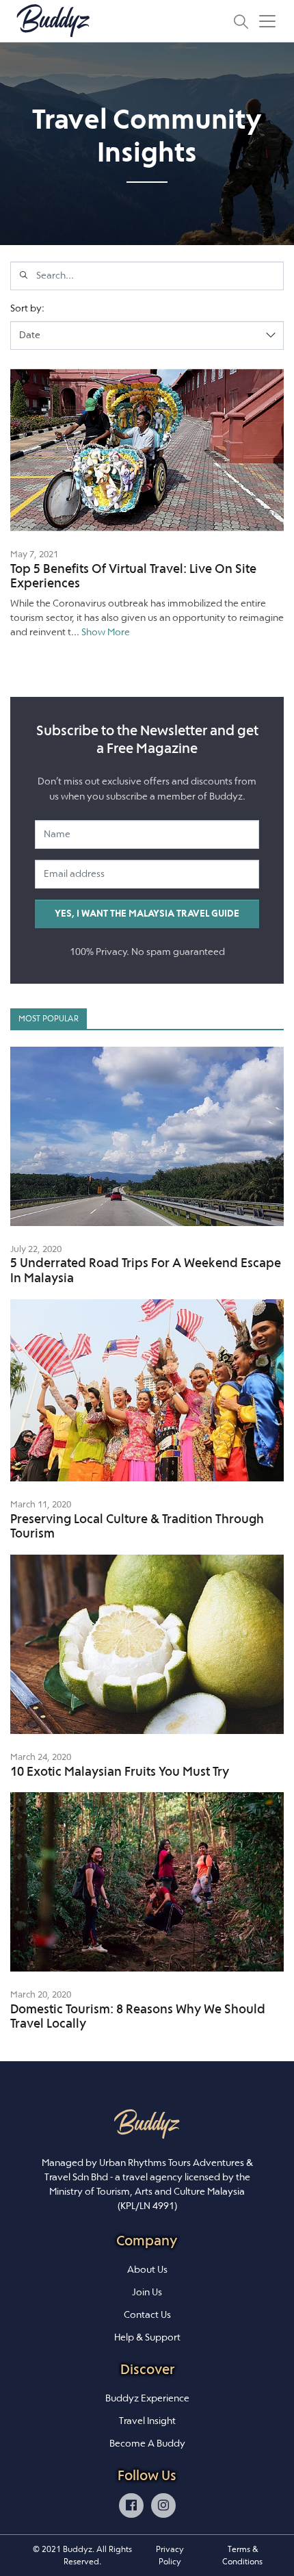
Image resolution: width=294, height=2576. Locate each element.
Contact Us (147, 2314)
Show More (106, 632)
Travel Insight (147, 2421)
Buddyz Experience (147, 2398)
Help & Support (147, 2337)
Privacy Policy (170, 2555)
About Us (147, 2269)
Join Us (147, 2292)
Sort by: (27, 308)
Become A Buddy (147, 2443)
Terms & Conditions (242, 2555)
